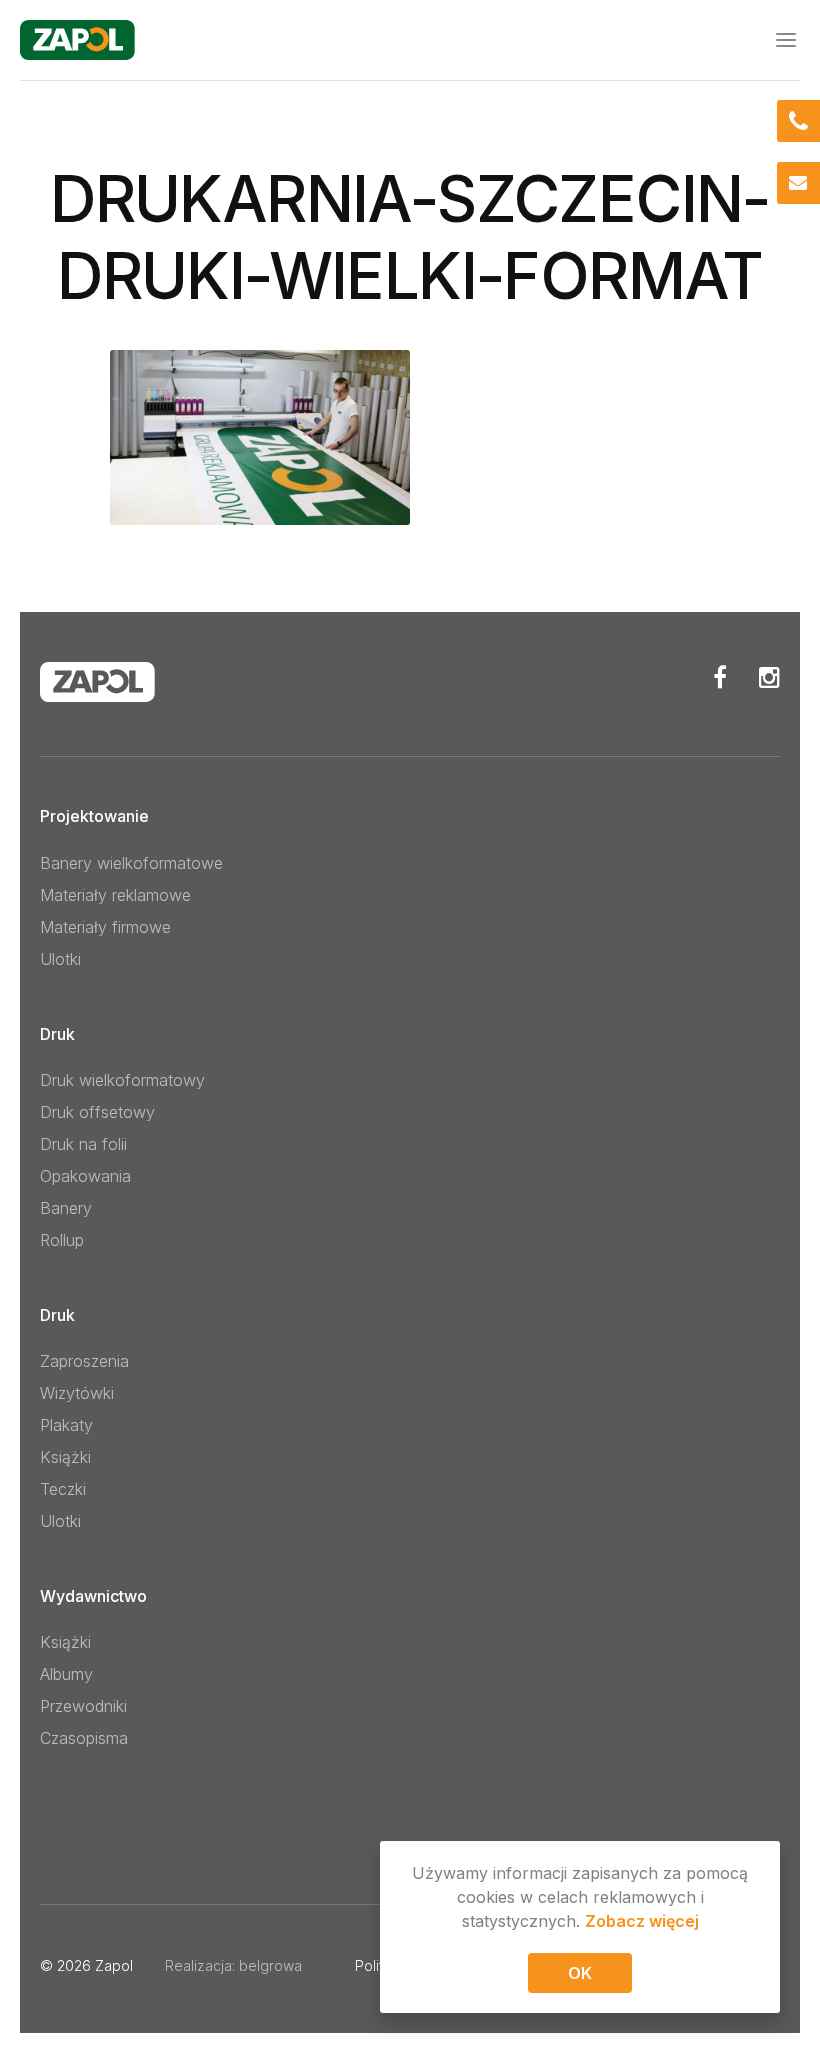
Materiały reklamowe (115, 895)
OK (580, 1973)
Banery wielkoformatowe (131, 863)
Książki (65, 1457)
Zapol (114, 1965)
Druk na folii (83, 1144)
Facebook (720, 677)
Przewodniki (83, 1706)
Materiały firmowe (105, 927)
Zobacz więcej (642, 1921)
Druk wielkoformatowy (122, 1080)
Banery (66, 1208)
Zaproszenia (84, 1361)
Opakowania (85, 1176)
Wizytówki (77, 1393)
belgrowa (270, 1965)
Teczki (63, 1489)
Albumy (66, 1674)
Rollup (62, 1240)
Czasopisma (84, 1738)
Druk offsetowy (97, 1112)
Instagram (769, 677)
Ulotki (60, 959)
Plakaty (66, 1425)
